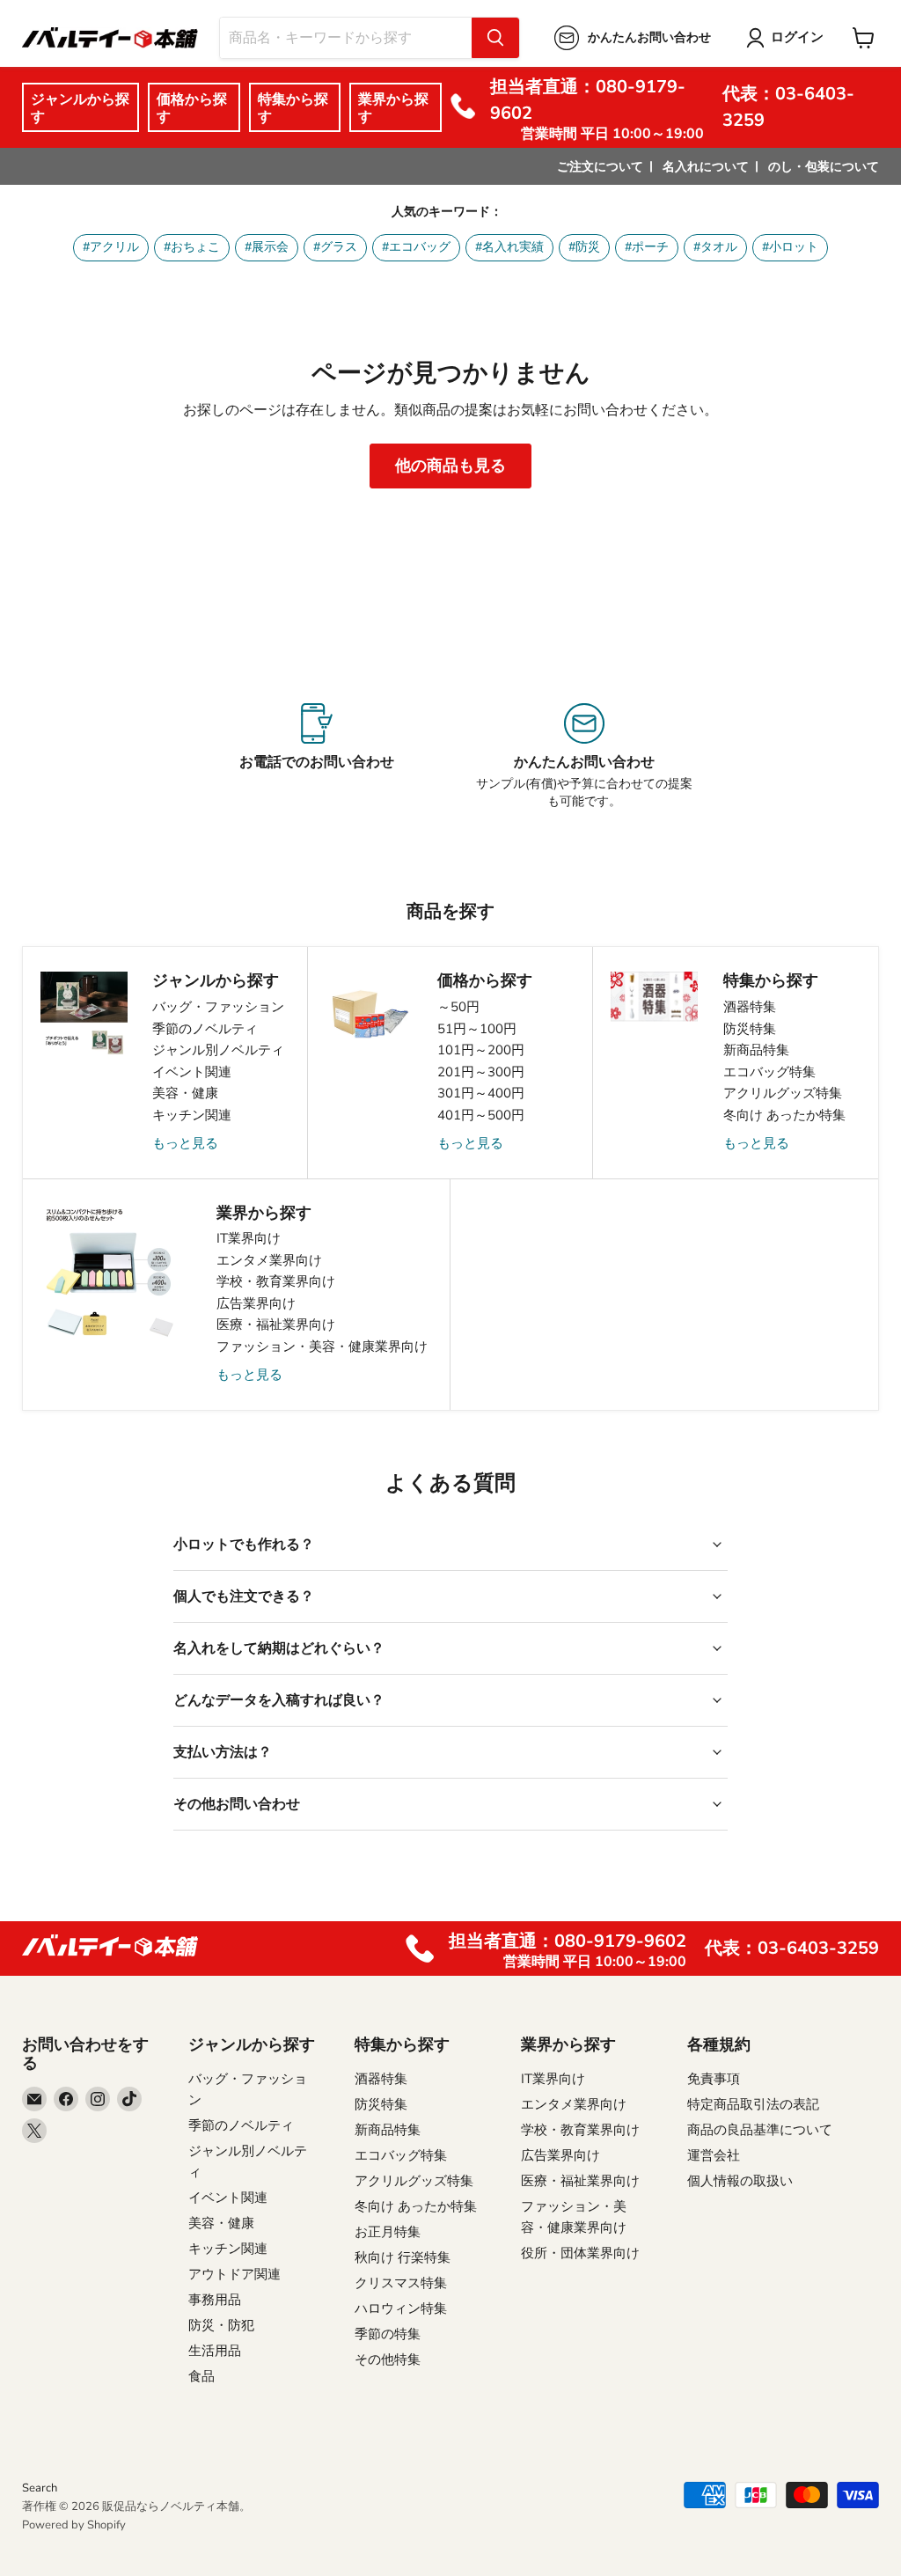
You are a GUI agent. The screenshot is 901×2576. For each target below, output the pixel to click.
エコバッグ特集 (769, 1072)
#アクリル (111, 247)
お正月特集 (388, 2232)
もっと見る (185, 1143)
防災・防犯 (221, 2325)
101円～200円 (481, 1050)
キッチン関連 (192, 1115)
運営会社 (714, 2155)
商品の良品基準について (760, 2130)
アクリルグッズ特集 (783, 1093)
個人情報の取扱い (740, 2181)
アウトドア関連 (234, 2274)
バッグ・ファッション (218, 1007)
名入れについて (706, 167)
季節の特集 (388, 2334)
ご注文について (600, 167)
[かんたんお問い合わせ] (585, 757)
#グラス (335, 247)
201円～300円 (481, 1072)
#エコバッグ (416, 247)
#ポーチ (647, 247)
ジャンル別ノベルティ (218, 1050)
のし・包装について (824, 167)
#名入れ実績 (509, 247)
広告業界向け (256, 1303)
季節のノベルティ (205, 1029)
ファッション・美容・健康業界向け (322, 1347)
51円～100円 (477, 1029)
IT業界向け (249, 1238)
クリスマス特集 (401, 2283)
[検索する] (495, 38)
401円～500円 (481, 1115)
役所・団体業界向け (580, 2253)
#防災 (584, 247)
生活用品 (215, 2351)
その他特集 (388, 2359)
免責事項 (714, 2079)
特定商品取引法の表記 (753, 2104)
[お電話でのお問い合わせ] (316, 757)
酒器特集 (750, 1007)
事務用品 (215, 2300)
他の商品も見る (450, 466)
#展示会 (267, 247)
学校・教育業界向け (276, 1281)
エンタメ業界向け (269, 1260)
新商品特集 (756, 1050)
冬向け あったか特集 (784, 1115)
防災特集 (750, 1029)
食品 (201, 2376)
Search (40, 2488)
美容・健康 (185, 1093)
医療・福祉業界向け (276, 1325)
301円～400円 (481, 1093)
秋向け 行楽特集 (403, 2257)
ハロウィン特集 (401, 2308)
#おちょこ (192, 247)
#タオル (715, 247)
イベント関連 (192, 1072)
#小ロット (790, 247)
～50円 (458, 1007)
